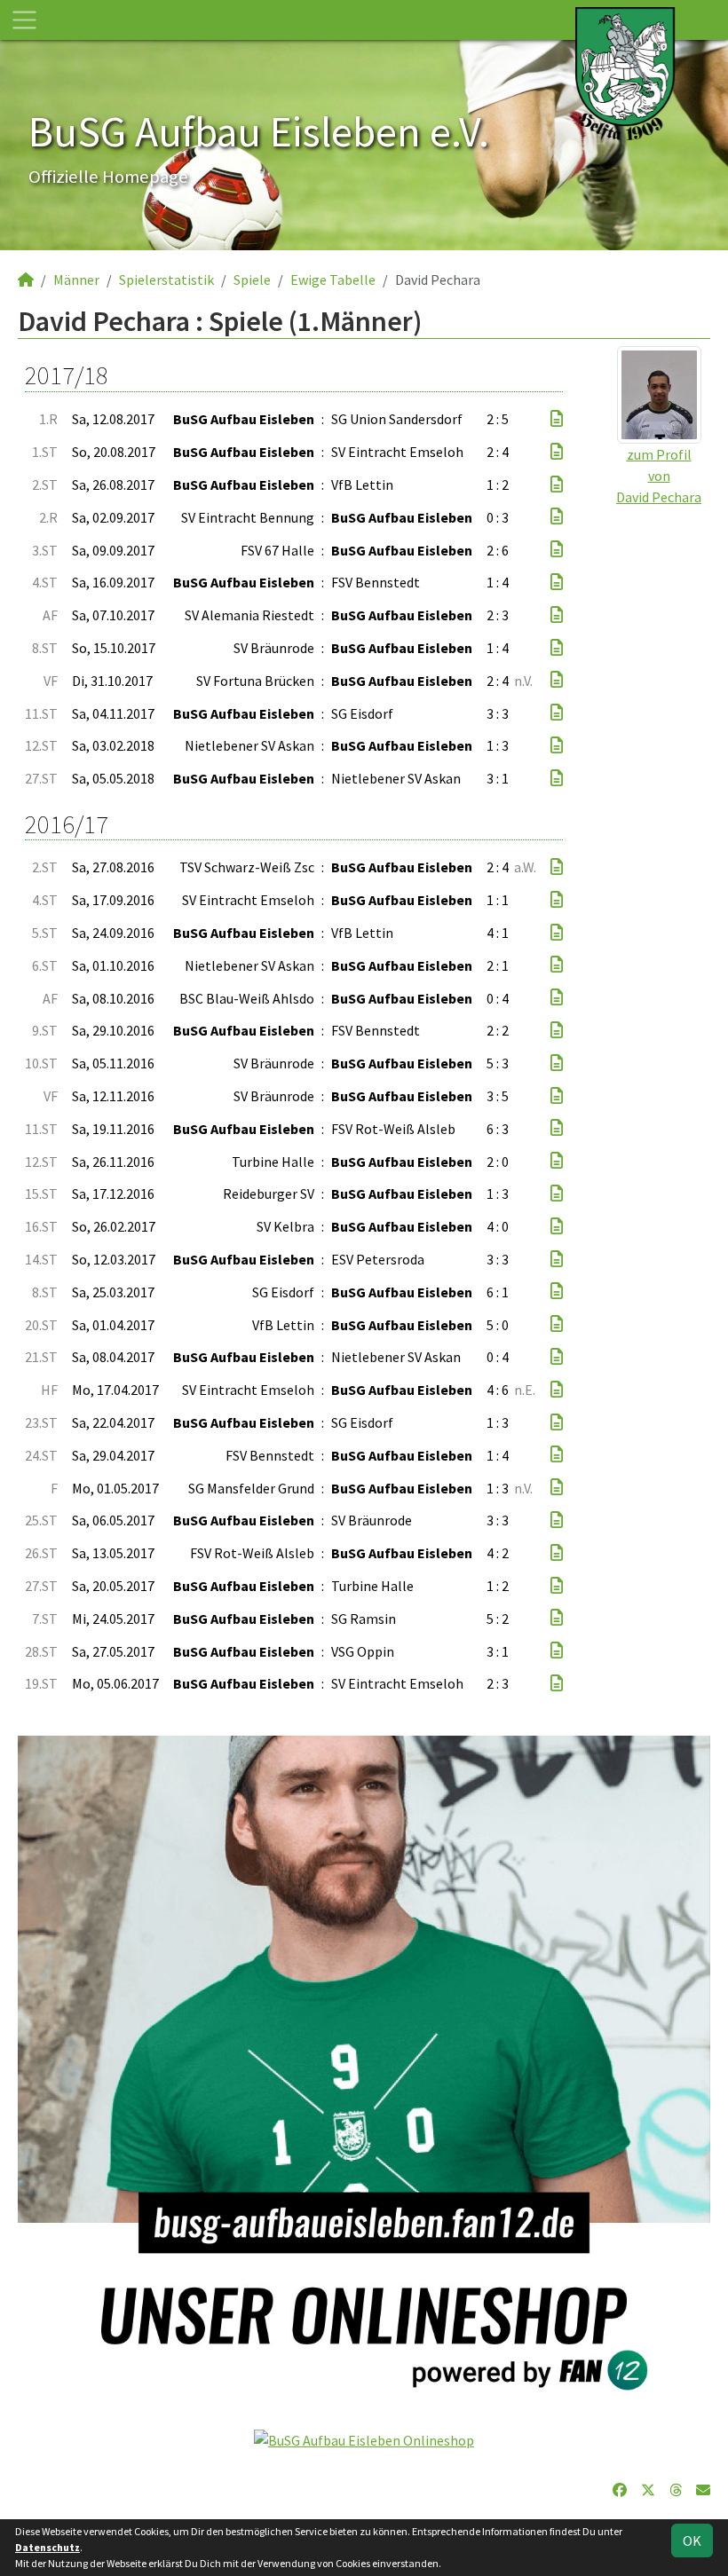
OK (692, 2541)
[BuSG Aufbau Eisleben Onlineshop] (364, 2438)
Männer (76, 280)
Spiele (252, 280)
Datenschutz (47, 2547)
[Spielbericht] (557, 419)
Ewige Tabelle (333, 280)
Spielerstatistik (166, 280)
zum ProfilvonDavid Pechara (659, 476)
